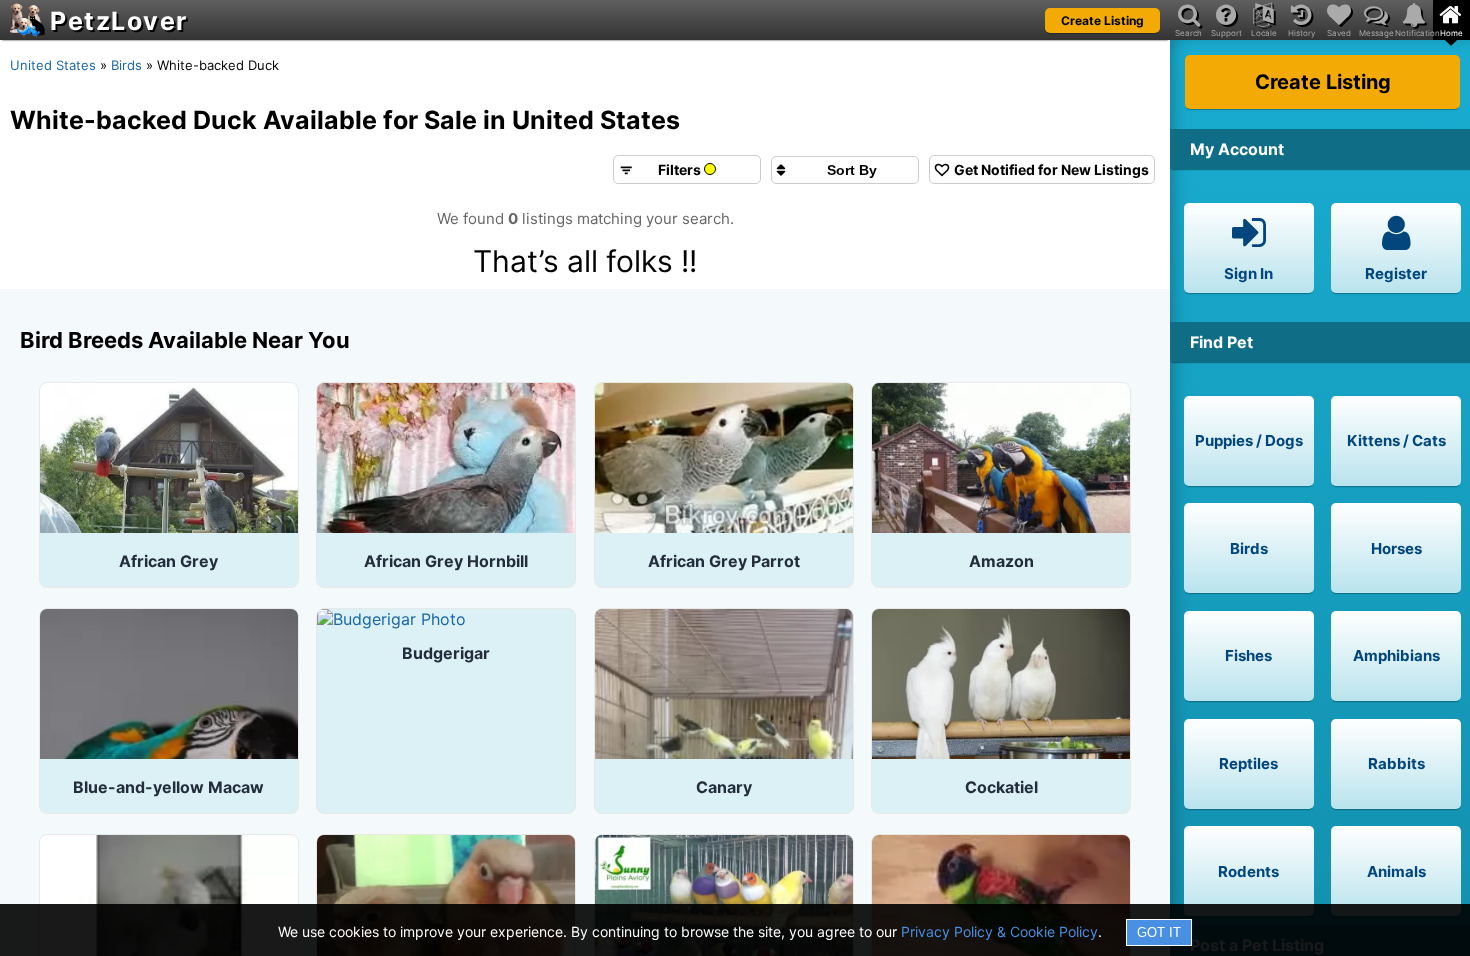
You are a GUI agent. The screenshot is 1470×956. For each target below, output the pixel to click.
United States (53, 65)
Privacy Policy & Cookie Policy (999, 931)
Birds (126, 65)
